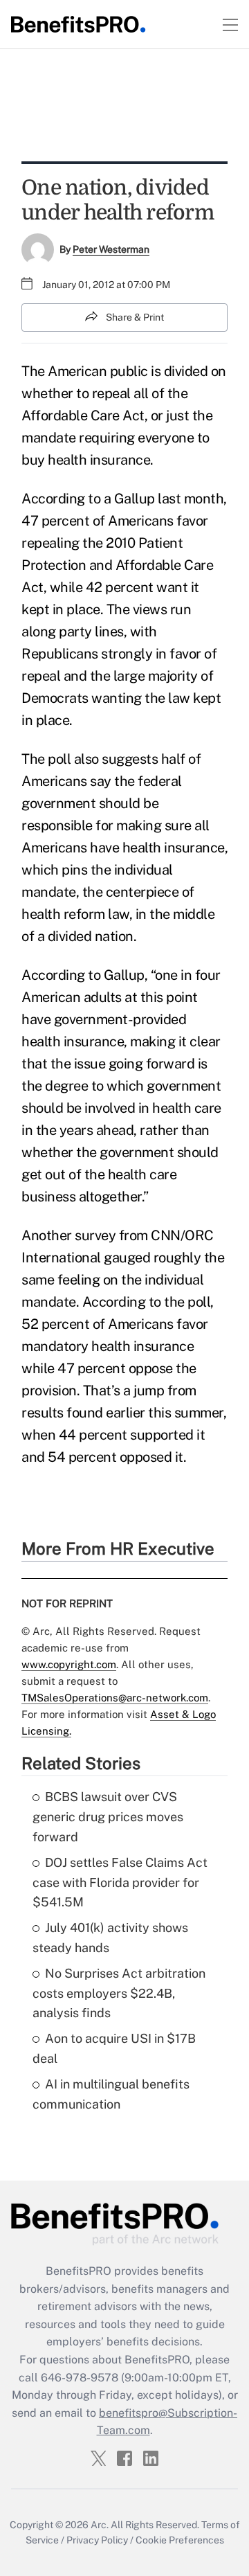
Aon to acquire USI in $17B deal (114, 2048)
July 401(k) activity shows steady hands (110, 1938)
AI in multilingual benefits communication (111, 2094)
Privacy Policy (97, 2540)
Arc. (100, 2525)
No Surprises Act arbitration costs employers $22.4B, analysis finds (119, 1993)
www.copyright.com (69, 1664)
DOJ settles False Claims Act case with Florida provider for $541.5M (120, 1882)
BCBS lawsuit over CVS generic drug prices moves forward (108, 1817)
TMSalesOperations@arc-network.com (115, 1698)
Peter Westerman (111, 249)
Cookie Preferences (180, 2540)
